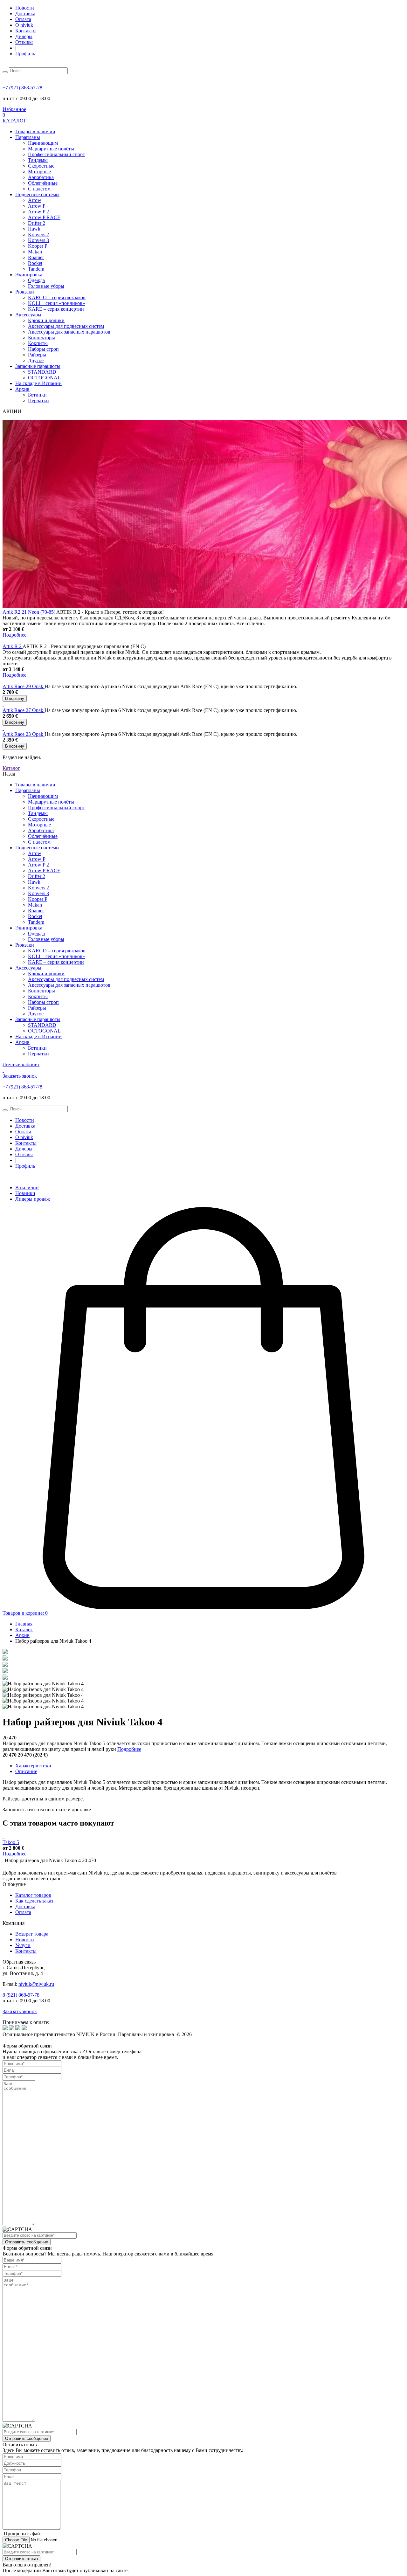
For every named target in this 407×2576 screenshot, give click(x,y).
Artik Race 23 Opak (24, 734)
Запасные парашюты (38, 366)
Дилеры (24, 36)
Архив (22, 389)
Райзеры (37, 355)
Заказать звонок (20, 2011)
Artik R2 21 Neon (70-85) (29, 612)
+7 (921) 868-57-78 (22, 88)
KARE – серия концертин (56, 309)
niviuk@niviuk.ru (36, 1984)
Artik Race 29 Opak (24, 686)
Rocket (35, 263)
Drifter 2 (37, 223)
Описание (26, 1771)
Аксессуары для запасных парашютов (69, 332)
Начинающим (43, 143)
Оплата (23, 19)
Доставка (25, 14)
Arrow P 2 (38, 212)
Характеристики (33, 1766)
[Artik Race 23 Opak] (3, 728)
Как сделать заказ (34, 1901)
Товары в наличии (35, 131)
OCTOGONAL (44, 378)
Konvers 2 (38, 235)
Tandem (36, 269)
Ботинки (37, 395)
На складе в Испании (38, 383)
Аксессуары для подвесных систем (66, 326)
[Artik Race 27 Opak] (3, 704)
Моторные (39, 172)
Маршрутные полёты (51, 149)
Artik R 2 (13, 646)
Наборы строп (43, 349)
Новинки (25, 1193)
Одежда (36, 280)
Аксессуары (28, 315)
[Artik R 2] (3, 641)
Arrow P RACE (44, 217)
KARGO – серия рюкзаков (57, 297)
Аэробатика (41, 177)
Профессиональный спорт (56, 154)
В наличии (27, 1188)
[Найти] (5, 72)
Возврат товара (32, 1934)
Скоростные (41, 166)
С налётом (39, 189)
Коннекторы (41, 338)
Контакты (26, 31)
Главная (24, 1624)
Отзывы (24, 42)
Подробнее (129, 1749)
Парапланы (28, 137)
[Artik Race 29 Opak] (3, 681)
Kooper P (38, 246)
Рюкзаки (25, 292)
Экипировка (29, 275)
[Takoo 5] (3, 1837)
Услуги (23, 1945)
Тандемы (38, 160)
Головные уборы (46, 286)
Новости (25, 8)
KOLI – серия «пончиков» (56, 303)
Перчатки (38, 401)
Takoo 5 (11, 1842)
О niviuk (24, 25)
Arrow (35, 200)
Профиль (25, 54)
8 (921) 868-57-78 (21, 1995)
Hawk (34, 229)
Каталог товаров (33, 1895)
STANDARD (42, 372)
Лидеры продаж (33, 1199)
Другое (36, 360)
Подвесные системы (37, 194)
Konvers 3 (38, 240)
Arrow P (37, 206)
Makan (35, 252)
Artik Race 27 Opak (24, 710)
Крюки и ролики (46, 320)
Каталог (24, 1630)
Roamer (36, 257)
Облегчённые (43, 183)
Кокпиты (38, 343)
